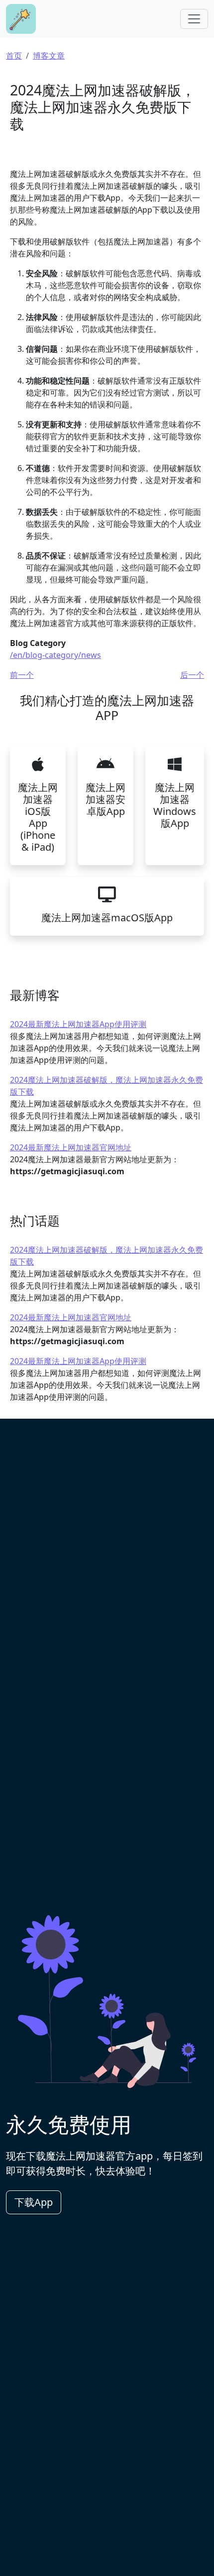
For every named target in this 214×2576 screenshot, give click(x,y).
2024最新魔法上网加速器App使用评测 (78, 1024)
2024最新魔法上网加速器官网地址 (71, 1147)
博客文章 (49, 56)
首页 (14, 56)
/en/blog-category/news (55, 655)
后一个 (192, 675)
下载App (34, 2202)
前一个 (22, 675)
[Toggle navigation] (194, 19)
